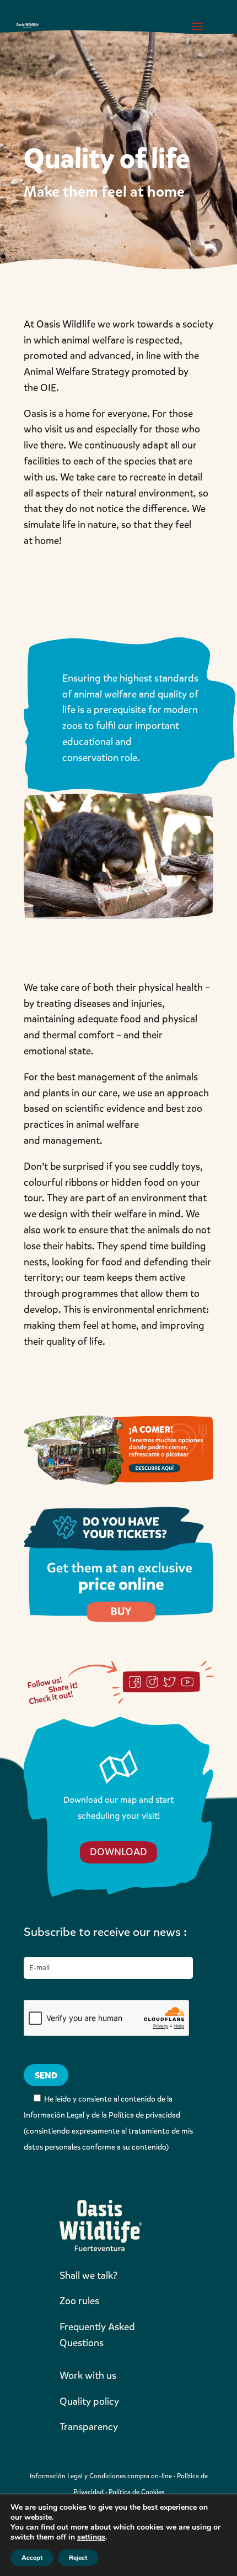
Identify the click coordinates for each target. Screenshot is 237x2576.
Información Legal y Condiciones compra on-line (101, 2476)
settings (91, 2537)
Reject (78, 2558)
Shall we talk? (88, 2276)
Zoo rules (79, 2301)
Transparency (89, 2427)
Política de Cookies (136, 2492)
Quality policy (89, 2401)
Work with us (88, 2376)
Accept (32, 2558)
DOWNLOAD (118, 1852)
